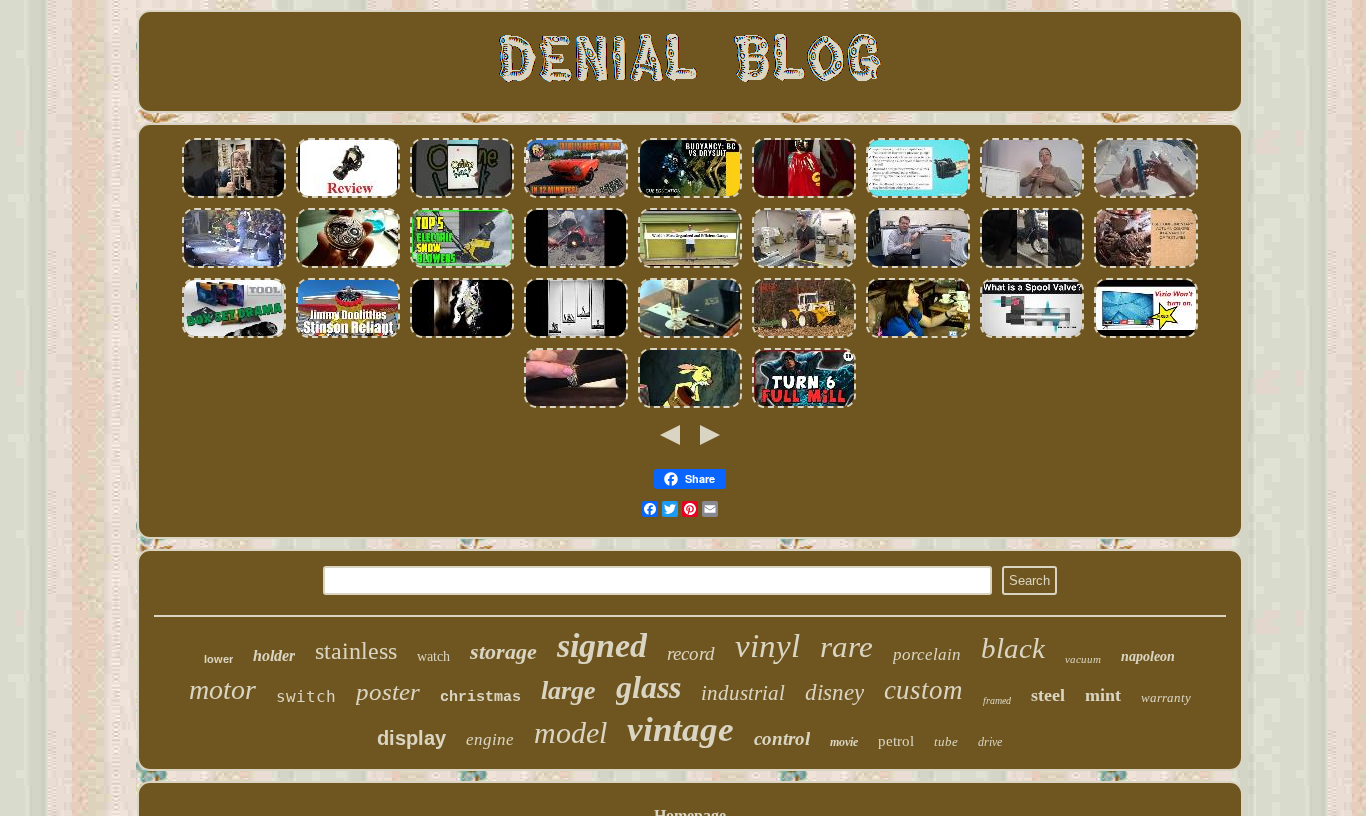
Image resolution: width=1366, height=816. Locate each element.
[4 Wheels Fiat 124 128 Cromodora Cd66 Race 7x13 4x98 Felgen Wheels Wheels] (576, 195)
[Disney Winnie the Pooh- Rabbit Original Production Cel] (690, 405)
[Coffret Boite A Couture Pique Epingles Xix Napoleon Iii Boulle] (690, 335)
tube (946, 741)
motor (222, 689)
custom (923, 690)
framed (997, 700)
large (568, 690)
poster (388, 691)
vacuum (1083, 659)
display (411, 738)
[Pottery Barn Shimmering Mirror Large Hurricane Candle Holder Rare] (1146, 265)
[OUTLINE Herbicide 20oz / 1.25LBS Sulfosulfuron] (462, 195)
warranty (1166, 697)
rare (846, 646)
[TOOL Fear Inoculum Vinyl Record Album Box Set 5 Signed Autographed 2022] (234, 335)
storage (503, 651)
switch (306, 696)
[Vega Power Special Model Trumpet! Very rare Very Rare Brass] (234, 195)
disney (834, 692)
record (691, 653)
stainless (356, 651)
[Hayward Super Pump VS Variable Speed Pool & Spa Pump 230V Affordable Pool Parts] (918, 195)
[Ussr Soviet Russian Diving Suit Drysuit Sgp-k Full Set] (690, 195)
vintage (680, 729)
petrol (896, 741)
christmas (480, 697)
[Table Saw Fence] (804, 265)
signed (602, 645)
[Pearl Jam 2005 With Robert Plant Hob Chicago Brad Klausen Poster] (234, 265)
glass (648, 687)
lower (218, 659)
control (782, 738)
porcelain (927, 654)
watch (433, 656)
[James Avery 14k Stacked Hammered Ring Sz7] (576, 405)
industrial (743, 693)
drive (990, 742)
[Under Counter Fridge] (918, 265)
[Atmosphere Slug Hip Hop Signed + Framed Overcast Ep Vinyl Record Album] (462, 335)
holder (274, 655)
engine (490, 739)
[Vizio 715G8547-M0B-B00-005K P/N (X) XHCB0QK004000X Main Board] (1146, 335)
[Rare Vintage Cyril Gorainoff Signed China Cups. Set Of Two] (918, 335)
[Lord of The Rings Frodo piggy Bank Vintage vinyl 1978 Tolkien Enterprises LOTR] (804, 195)
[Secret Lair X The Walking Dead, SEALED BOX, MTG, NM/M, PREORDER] (804, 405)
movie (844, 742)
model (570, 732)
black (1013, 648)
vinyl (767, 646)
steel (1048, 695)
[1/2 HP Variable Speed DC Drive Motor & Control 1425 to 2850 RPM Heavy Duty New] (576, 265)
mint (1103, 695)
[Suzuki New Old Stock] (1032, 265)
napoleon (1148, 656)
